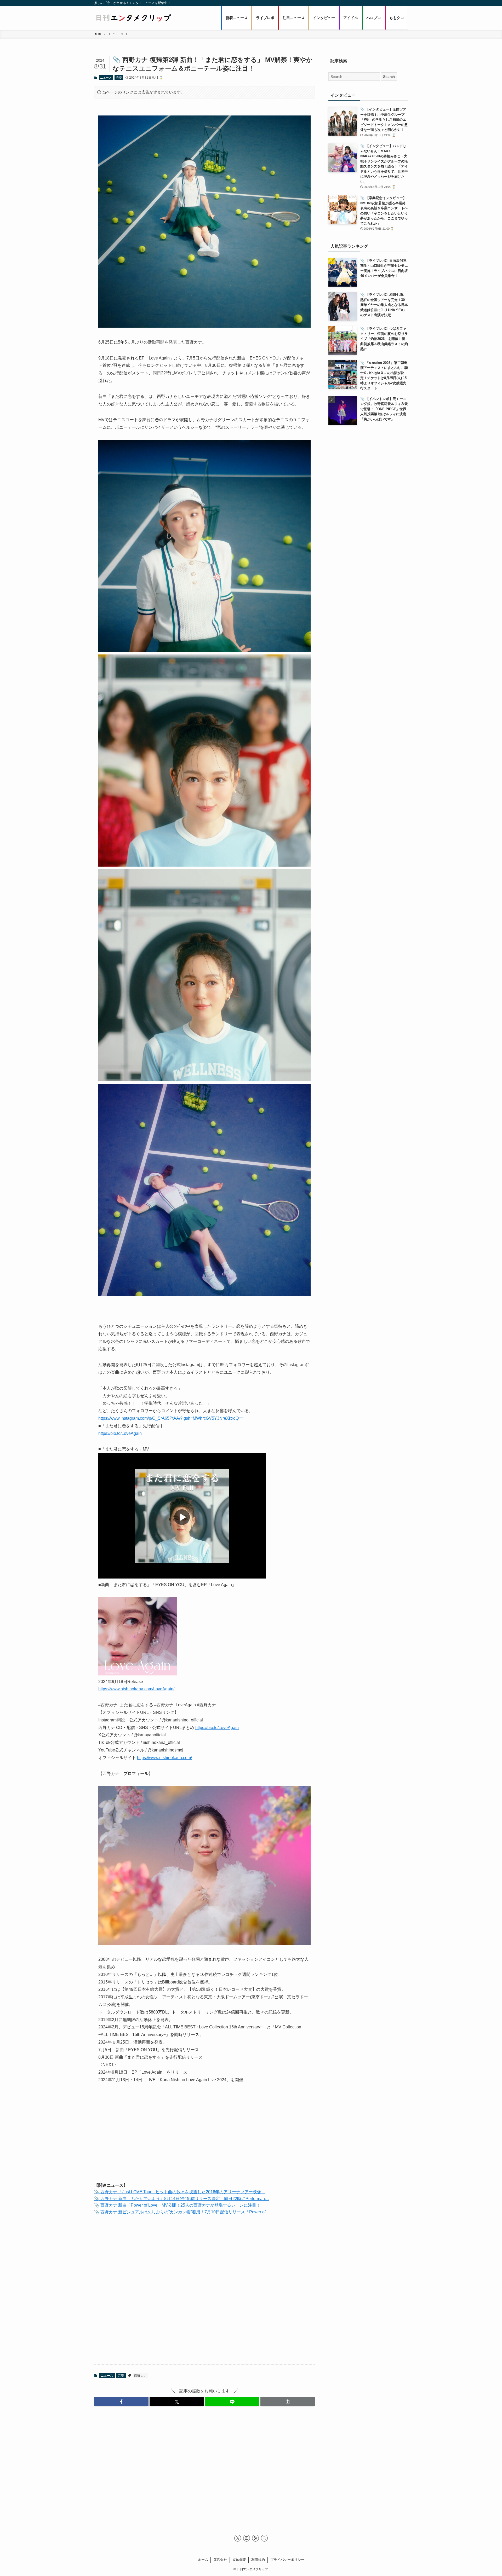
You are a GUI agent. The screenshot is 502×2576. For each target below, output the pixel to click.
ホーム (203, 2560)
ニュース (106, 78)
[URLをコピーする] (288, 2402)
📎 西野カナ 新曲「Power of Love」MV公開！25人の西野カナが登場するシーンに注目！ (177, 2205)
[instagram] (247, 2538)
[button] (121, 2402)
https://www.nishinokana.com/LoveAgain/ (136, 1689)
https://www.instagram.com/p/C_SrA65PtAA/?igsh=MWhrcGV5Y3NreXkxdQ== (171, 1418)
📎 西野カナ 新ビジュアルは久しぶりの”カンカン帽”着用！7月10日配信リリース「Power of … (182, 2212)
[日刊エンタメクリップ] (133, 18)
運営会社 (220, 2560)
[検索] (264, 2538)
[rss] (255, 2538)
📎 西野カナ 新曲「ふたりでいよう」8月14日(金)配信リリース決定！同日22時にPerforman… (182, 2199)
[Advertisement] (204, 2137)
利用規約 (258, 2560)
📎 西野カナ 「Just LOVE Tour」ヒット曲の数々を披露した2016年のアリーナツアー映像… (180, 2192)
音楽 (119, 78)
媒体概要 (239, 2560)
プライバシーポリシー (287, 2560)
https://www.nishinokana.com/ (164, 1758)
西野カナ (140, 2376)
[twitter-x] (238, 2538)
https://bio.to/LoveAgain (120, 1433)
